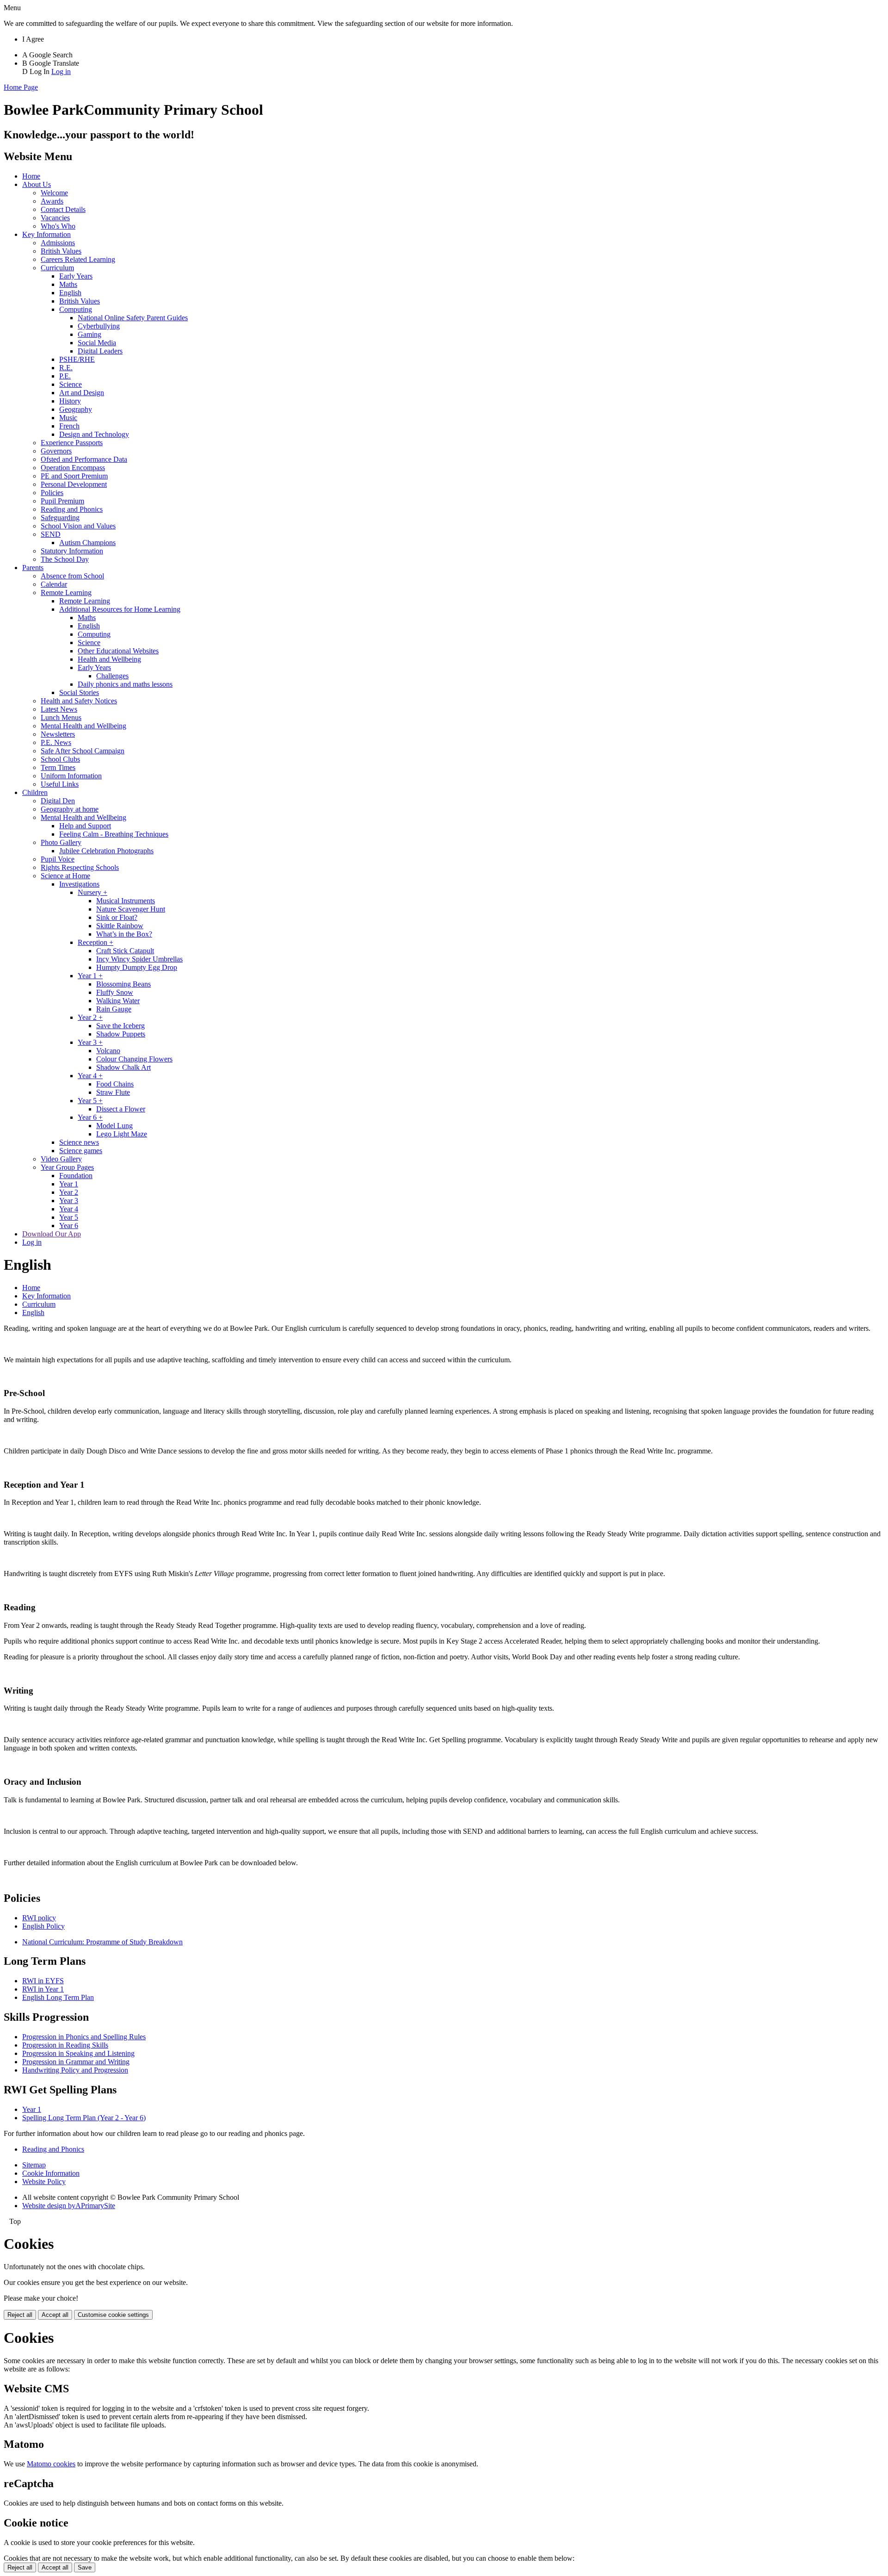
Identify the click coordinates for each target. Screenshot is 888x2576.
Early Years (76, 276)
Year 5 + (90, 1101)
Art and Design (82, 393)
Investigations (79, 884)
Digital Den (58, 801)
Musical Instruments (126, 901)
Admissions (58, 243)
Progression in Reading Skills (65, 2045)
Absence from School (72, 576)
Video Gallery (61, 1159)
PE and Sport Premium (74, 476)
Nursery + (92, 892)
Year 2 (69, 1192)
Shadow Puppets (121, 1034)
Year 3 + (90, 1042)
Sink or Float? (117, 917)
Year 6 (69, 1226)
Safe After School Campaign (83, 751)
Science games (81, 1151)
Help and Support (85, 826)
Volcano (108, 1051)
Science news (79, 1142)
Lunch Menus (61, 717)
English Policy (43, 1926)
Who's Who (58, 226)
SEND (51, 534)
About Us (37, 184)
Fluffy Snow (115, 992)
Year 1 (69, 1184)
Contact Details (63, 209)
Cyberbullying (99, 326)
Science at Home (65, 876)
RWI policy (39, 1918)
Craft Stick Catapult (125, 951)
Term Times (58, 767)
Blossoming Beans (123, 984)
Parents (33, 568)
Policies (52, 493)
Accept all (55, 2315)
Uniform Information (71, 776)
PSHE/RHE (77, 359)
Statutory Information (72, 551)
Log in (61, 71)
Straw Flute (113, 1092)
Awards (52, 201)
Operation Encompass (73, 468)
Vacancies (55, 218)
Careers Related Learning (78, 259)
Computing (76, 309)
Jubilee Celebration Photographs (106, 851)
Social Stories (79, 692)
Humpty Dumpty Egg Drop (137, 967)
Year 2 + (90, 1017)
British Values (61, 251)
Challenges (112, 676)
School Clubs (60, 759)
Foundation (76, 1176)
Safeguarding (60, 518)
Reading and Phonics (72, 509)
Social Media (97, 343)
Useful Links (60, 784)
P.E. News (56, 742)
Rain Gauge (114, 1009)
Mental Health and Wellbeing (83, 726)
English (70, 293)
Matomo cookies (51, 2464)
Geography (76, 409)
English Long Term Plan (58, 1997)
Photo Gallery (61, 842)
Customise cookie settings (113, 2315)
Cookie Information (51, 2173)
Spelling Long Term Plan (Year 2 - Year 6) (84, 2118)
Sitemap (34, 2165)
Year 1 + (90, 976)
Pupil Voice (58, 859)
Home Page (21, 87)
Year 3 (69, 1201)
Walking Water (118, 1001)
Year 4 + (90, 1076)
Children (35, 792)
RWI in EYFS (43, 1981)
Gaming (89, 334)
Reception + (96, 942)
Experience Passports (72, 443)
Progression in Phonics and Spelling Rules (84, 2037)
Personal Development (74, 484)
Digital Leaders (100, 351)
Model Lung (114, 1126)
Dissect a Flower (121, 1109)
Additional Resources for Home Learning (120, 609)
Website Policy (44, 2182)
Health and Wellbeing (109, 659)
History (70, 401)
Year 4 (69, 1209)
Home (31, 176)
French (69, 426)
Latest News (59, 709)
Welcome (54, 193)
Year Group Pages (67, 1167)
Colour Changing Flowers (134, 1059)
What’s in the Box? (124, 934)
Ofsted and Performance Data (84, 459)
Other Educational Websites (118, 651)
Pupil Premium (62, 501)
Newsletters (58, 734)
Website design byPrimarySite (69, 2206)
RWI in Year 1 (43, 1989)
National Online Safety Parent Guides (133, 318)
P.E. (65, 376)
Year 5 (69, 1217)
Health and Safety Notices (79, 701)
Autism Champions (87, 543)
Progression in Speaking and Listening (78, 2053)
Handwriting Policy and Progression (75, 2070)
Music (68, 418)
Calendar (54, 584)
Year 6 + (90, 1117)
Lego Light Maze (122, 1134)
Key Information (46, 234)
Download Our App (52, 1234)
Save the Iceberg (120, 1026)
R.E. (66, 368)
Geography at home (70, 809)
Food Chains (115, 1084)
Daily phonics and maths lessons (125, 684)
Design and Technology (94, 434)
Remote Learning (66, 593)
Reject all (20, 2315)
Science (71, 384)
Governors (56, 451)
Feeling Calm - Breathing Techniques (114, 834)
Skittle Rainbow (120, 926)
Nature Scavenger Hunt (131, 909)
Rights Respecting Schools (80, 867)
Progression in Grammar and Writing (76, 2062)
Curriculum (57, 268)
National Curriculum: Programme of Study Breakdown (102, 1942)
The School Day (65, 559)
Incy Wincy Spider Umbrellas (139, 959)
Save (85, 2567)
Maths (68, 284)
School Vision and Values (78, 526)
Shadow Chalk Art (123, 1067)
